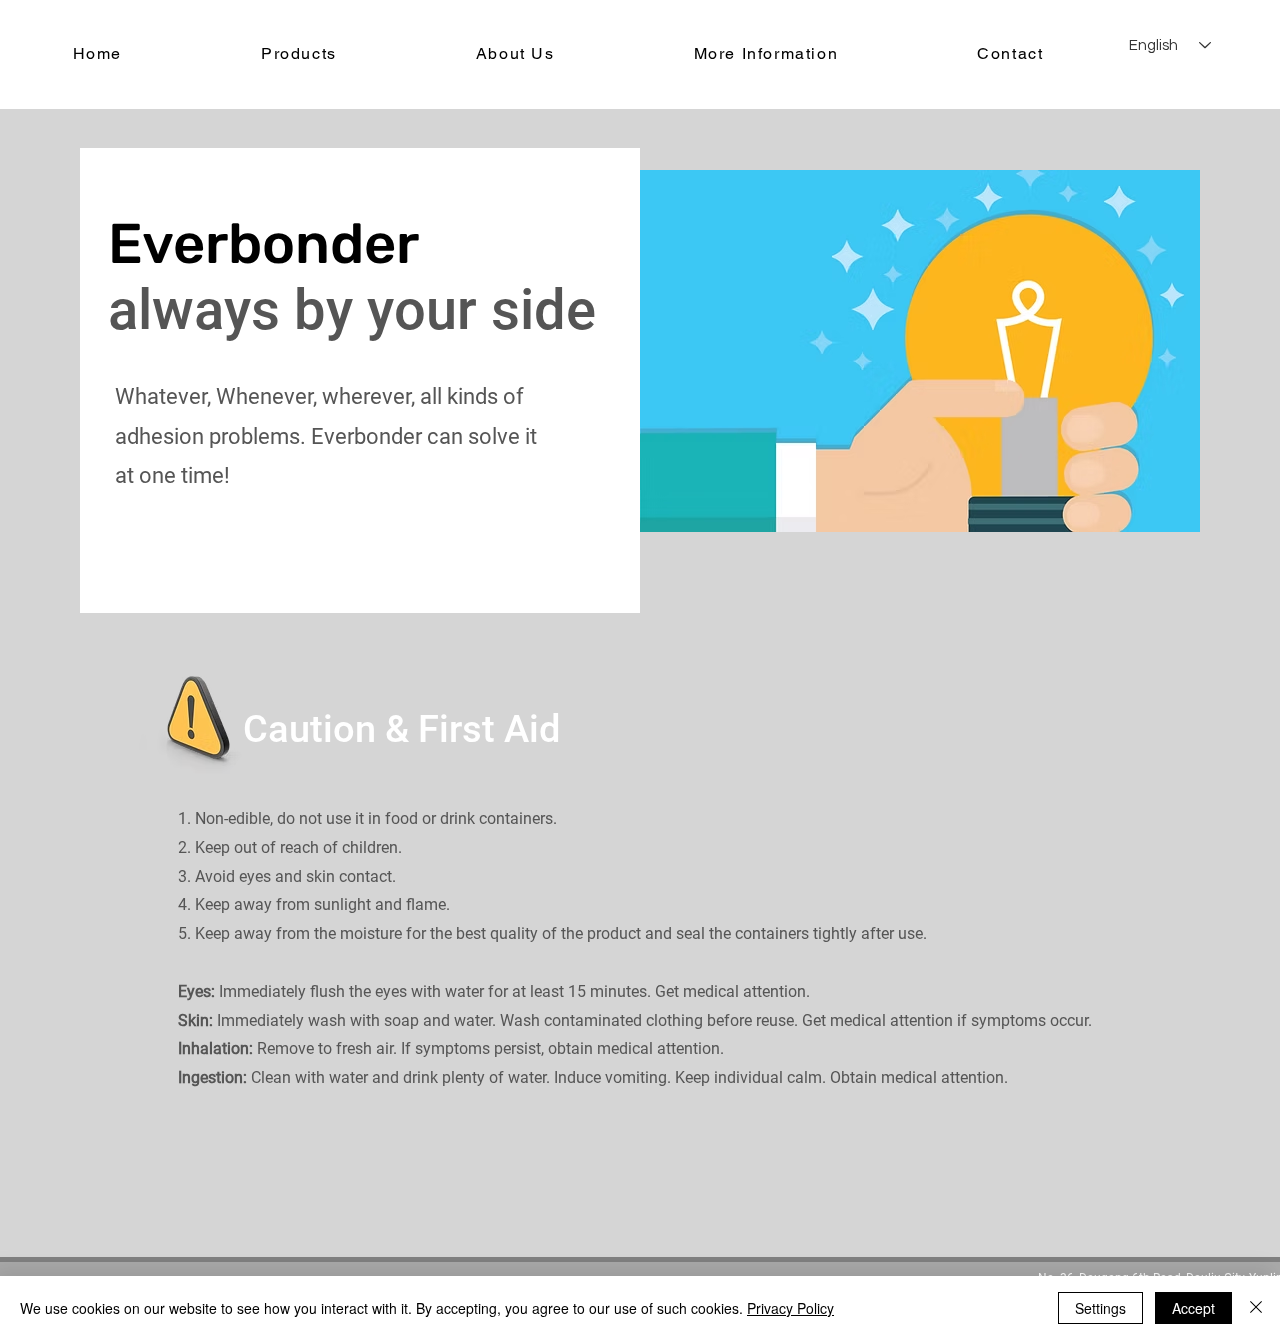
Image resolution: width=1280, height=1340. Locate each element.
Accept (1193, 1308)
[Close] (1256, 1308)
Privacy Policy (790, 1308)
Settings (1100, 1308)
